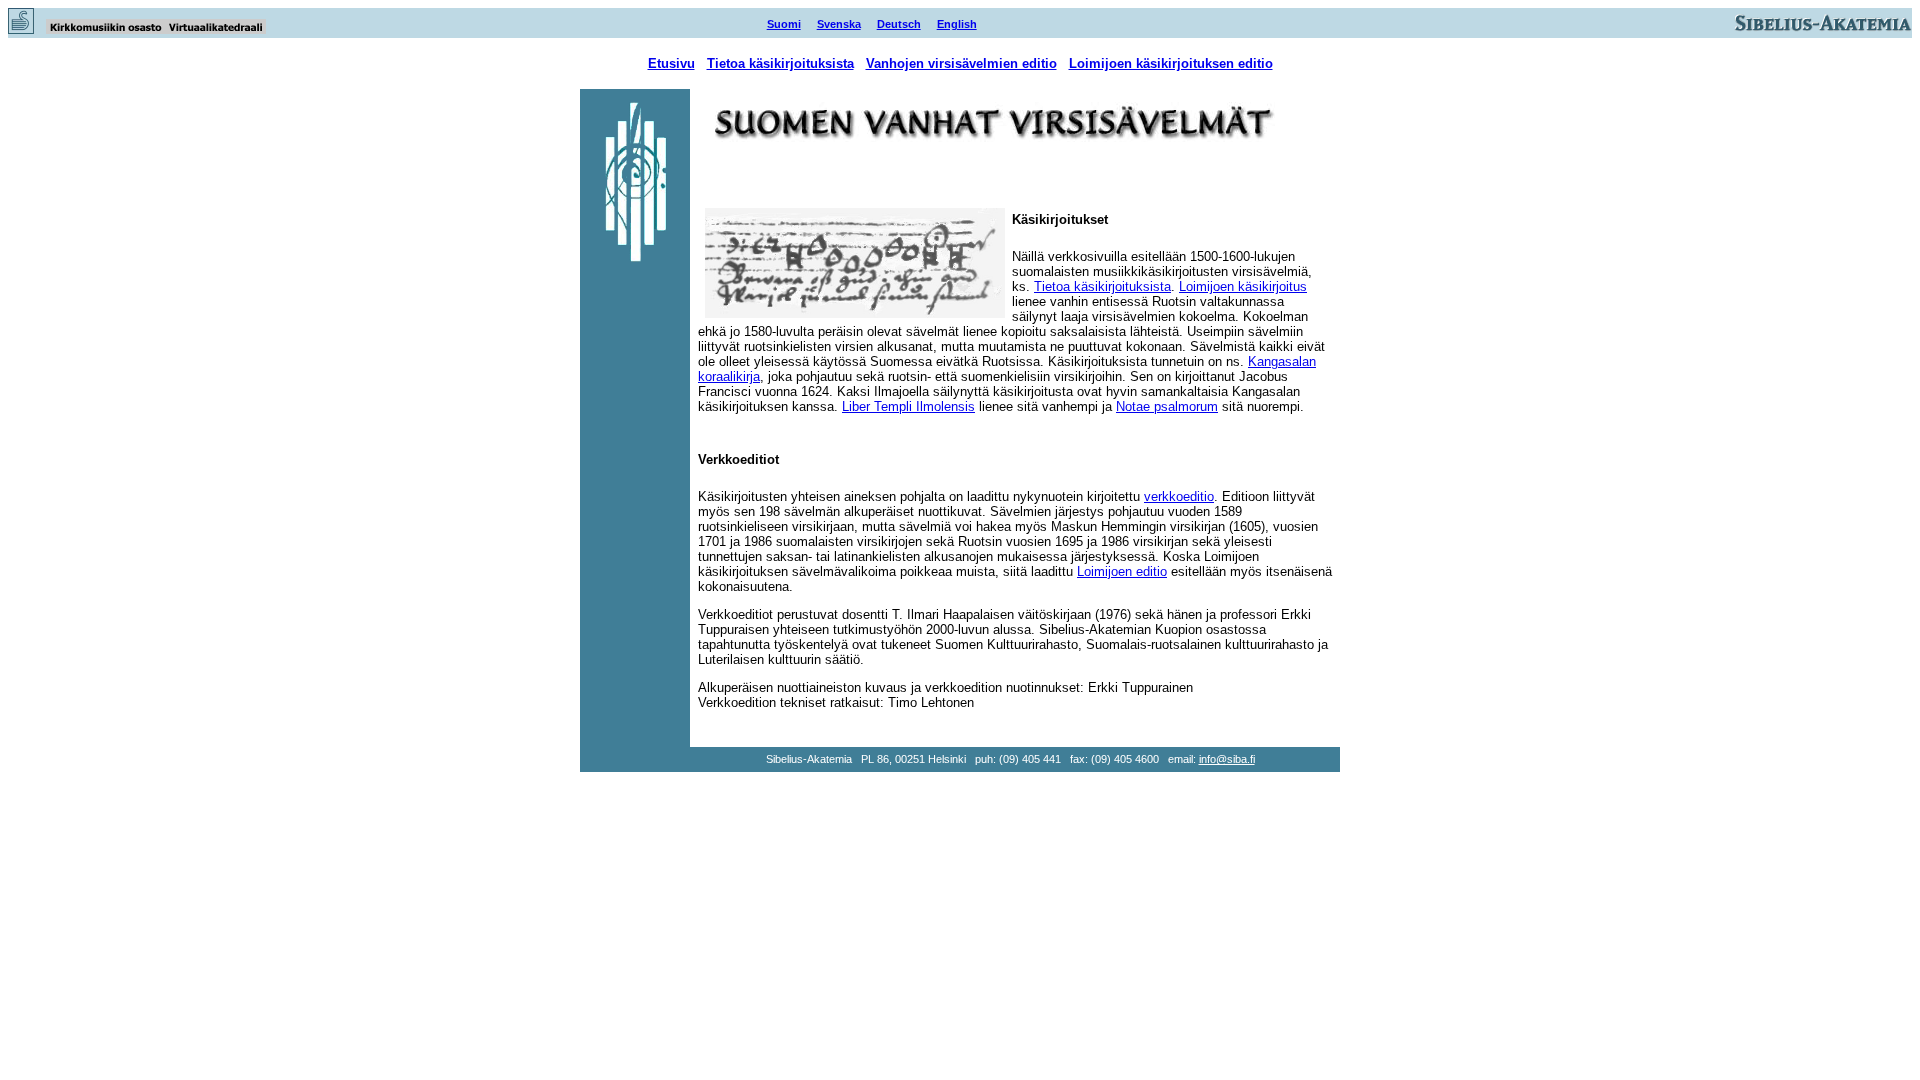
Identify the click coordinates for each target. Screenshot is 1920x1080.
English (957, 24)
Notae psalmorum (1167, 406)
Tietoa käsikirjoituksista (780, 63)
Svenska (839, 24)
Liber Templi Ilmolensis (908, 406)
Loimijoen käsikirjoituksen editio (1171, 63)
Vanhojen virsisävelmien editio (961, 63)
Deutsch (899, 24)
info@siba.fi (1227, 759)
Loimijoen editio (1122, 571)
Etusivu (671, 63)
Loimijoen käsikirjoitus (1243, 286)
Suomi (784, 24)
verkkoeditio (1179, 496)
